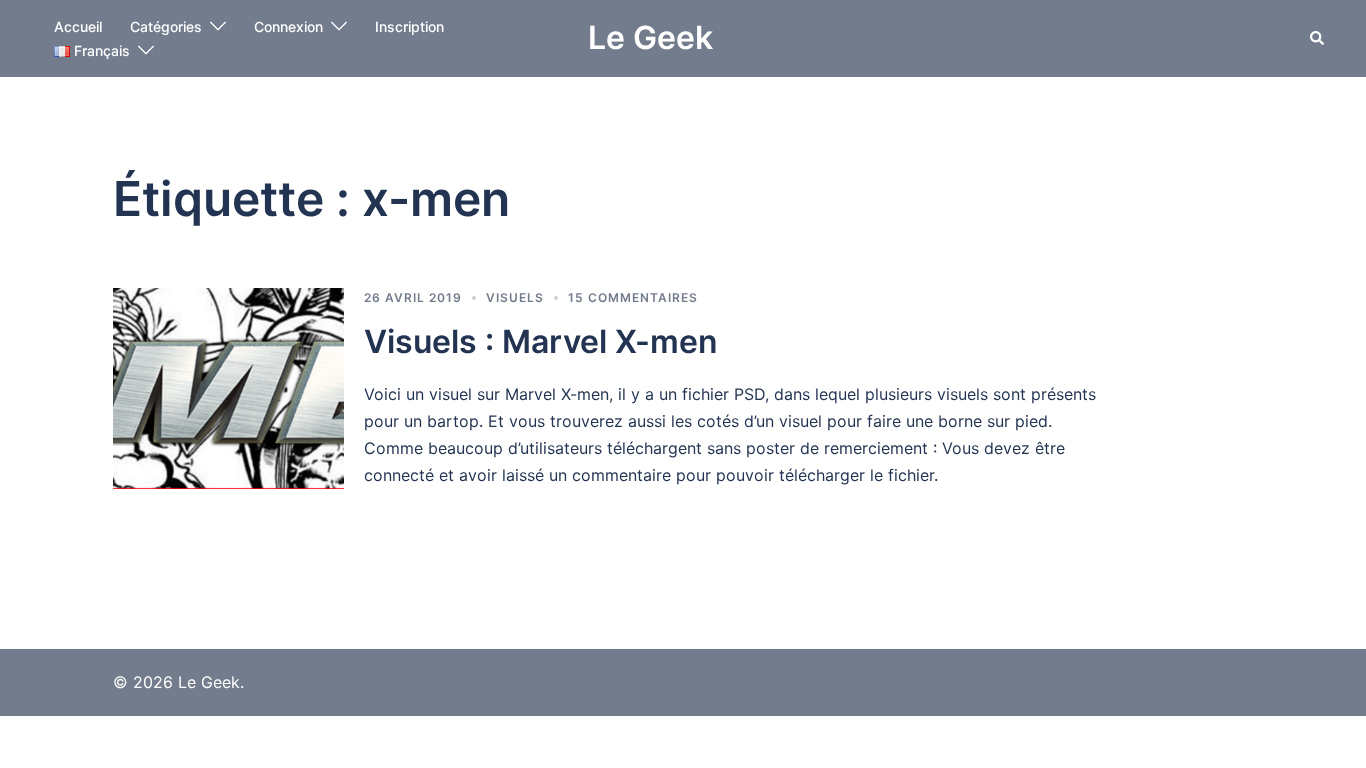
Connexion (288, 26)
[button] (1318, 38)
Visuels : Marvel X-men (541, 341)
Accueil (78, 26)
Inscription (409, 26)
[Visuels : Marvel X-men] (228, 388)
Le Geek (650, 37)
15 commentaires (633, 297)
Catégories (166, 26)
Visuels (515, 297)
